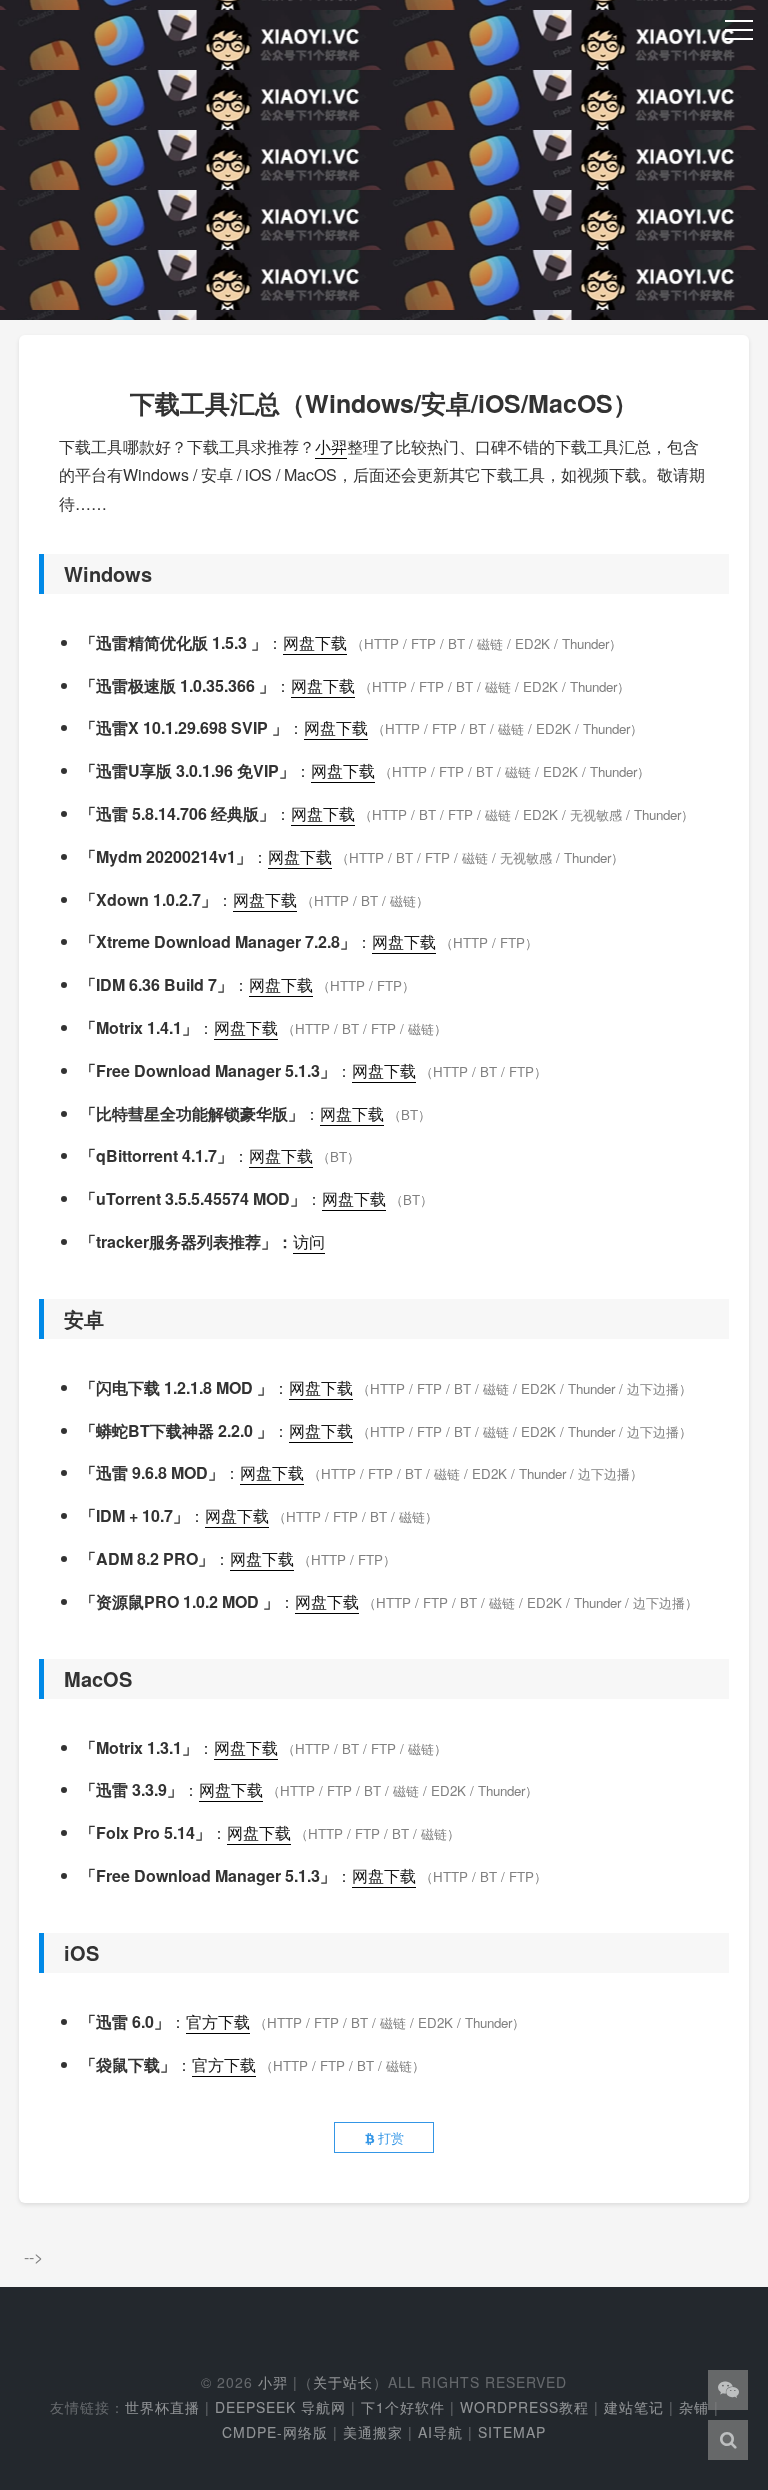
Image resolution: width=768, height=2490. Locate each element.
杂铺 (694, 2407)
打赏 (389, 2137)
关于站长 (343, 2382)
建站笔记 (634, 2407)
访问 (309, 1241)
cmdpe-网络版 (275, 2432)
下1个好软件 (403, 2407)
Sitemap (512, 2432)
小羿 (331, 446)
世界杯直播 (162, 2407)
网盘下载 (315, 642)
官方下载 (218, 2021)
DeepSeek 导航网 (280, 2407)
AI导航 (440, 2432)
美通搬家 (373, 2432)
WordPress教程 (524, 2407)
